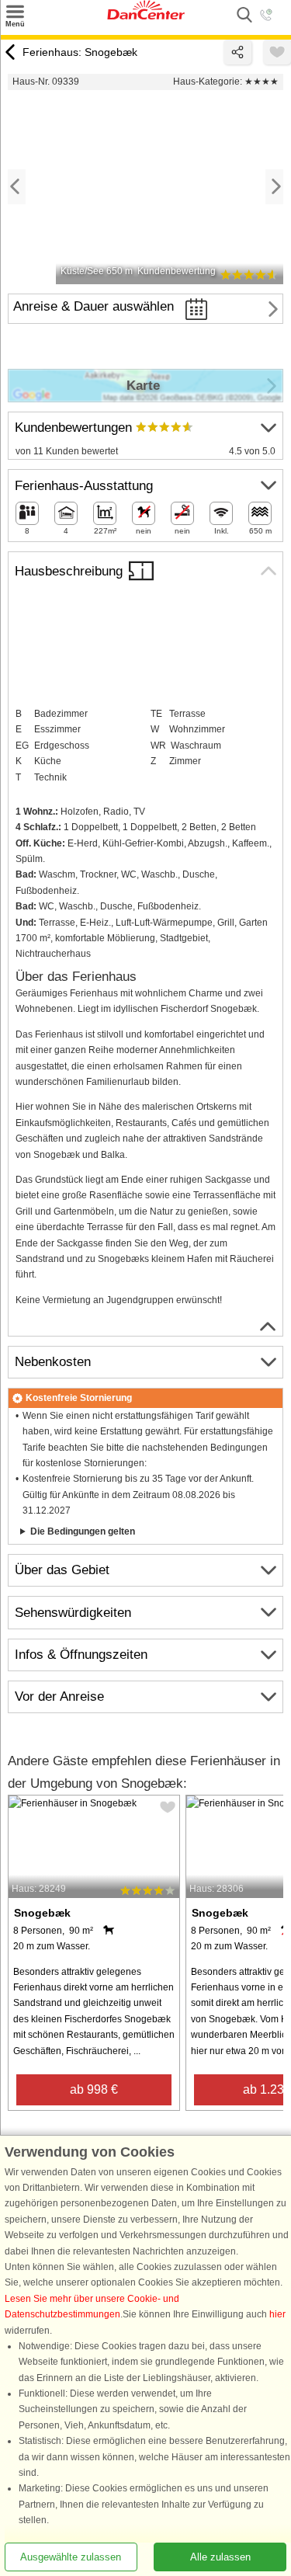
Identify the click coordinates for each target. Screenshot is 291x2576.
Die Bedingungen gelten (83, 1531)
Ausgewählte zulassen (71, 2557)
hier (277, 2315)
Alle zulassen (220, 2557)
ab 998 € (94, 2089)
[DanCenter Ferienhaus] (146, 16)
